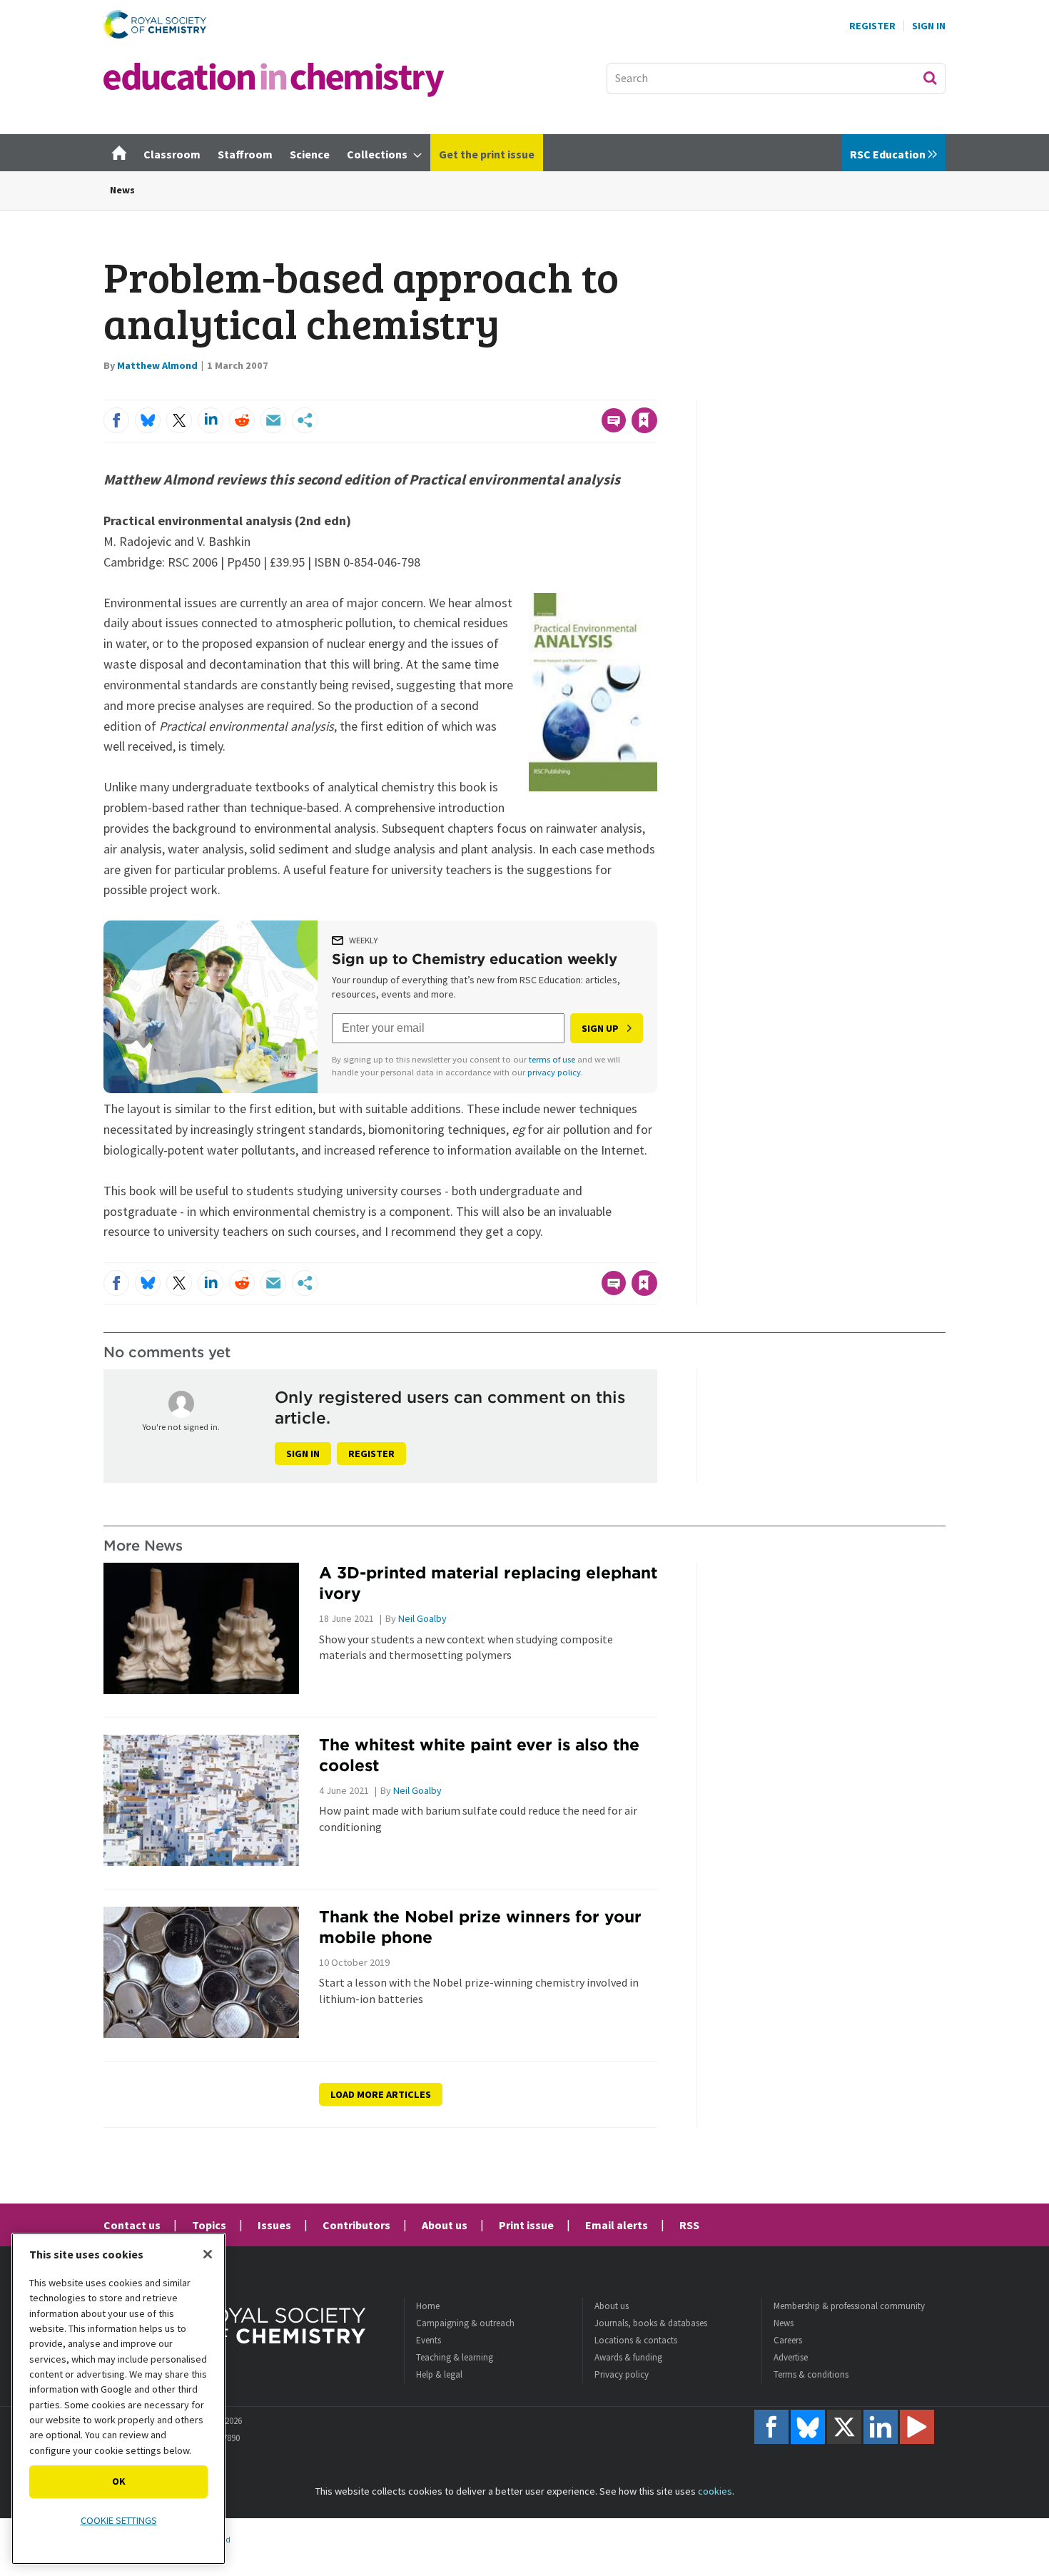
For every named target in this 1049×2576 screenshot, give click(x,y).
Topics (209, 2225)
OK (119, 2481)
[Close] (208, 2254)
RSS (689, 2225)
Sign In (929, 26)
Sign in (303, 1454)
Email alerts (617, 2225)
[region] (118, 2399)
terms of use (552, 1059)
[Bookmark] (644, 420)
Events (429, 2340)
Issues (274, 2225)
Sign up (600, 1028)
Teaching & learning (455, 2357)
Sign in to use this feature (589, 391)
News (122, 190)
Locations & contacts (636, 2340)
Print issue (526, 2225)
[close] (656, 391)
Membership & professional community (849, 2306)
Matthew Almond (157, 365)
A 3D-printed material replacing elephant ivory (488, 1583)
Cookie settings (119, 2520)
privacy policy (554, 1072)
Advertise (791, 2357)
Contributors (356, 2225)
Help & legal (439, 2374)
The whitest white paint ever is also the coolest (479, 1755)
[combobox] (776, 78)
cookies (715, 2491)
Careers (788, 2340)
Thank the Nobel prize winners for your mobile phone (480, 1927)
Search (930, 78)
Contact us (132, 2225)
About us (445, 2225)
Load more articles (381, 2094)
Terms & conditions (811, 2374)
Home (428, 2306)
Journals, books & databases (651, 2323)
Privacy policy (622, 2374)
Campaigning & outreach (465, 2323)
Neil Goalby (422, 1618)
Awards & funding (628, 2357)
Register (872, 26)
